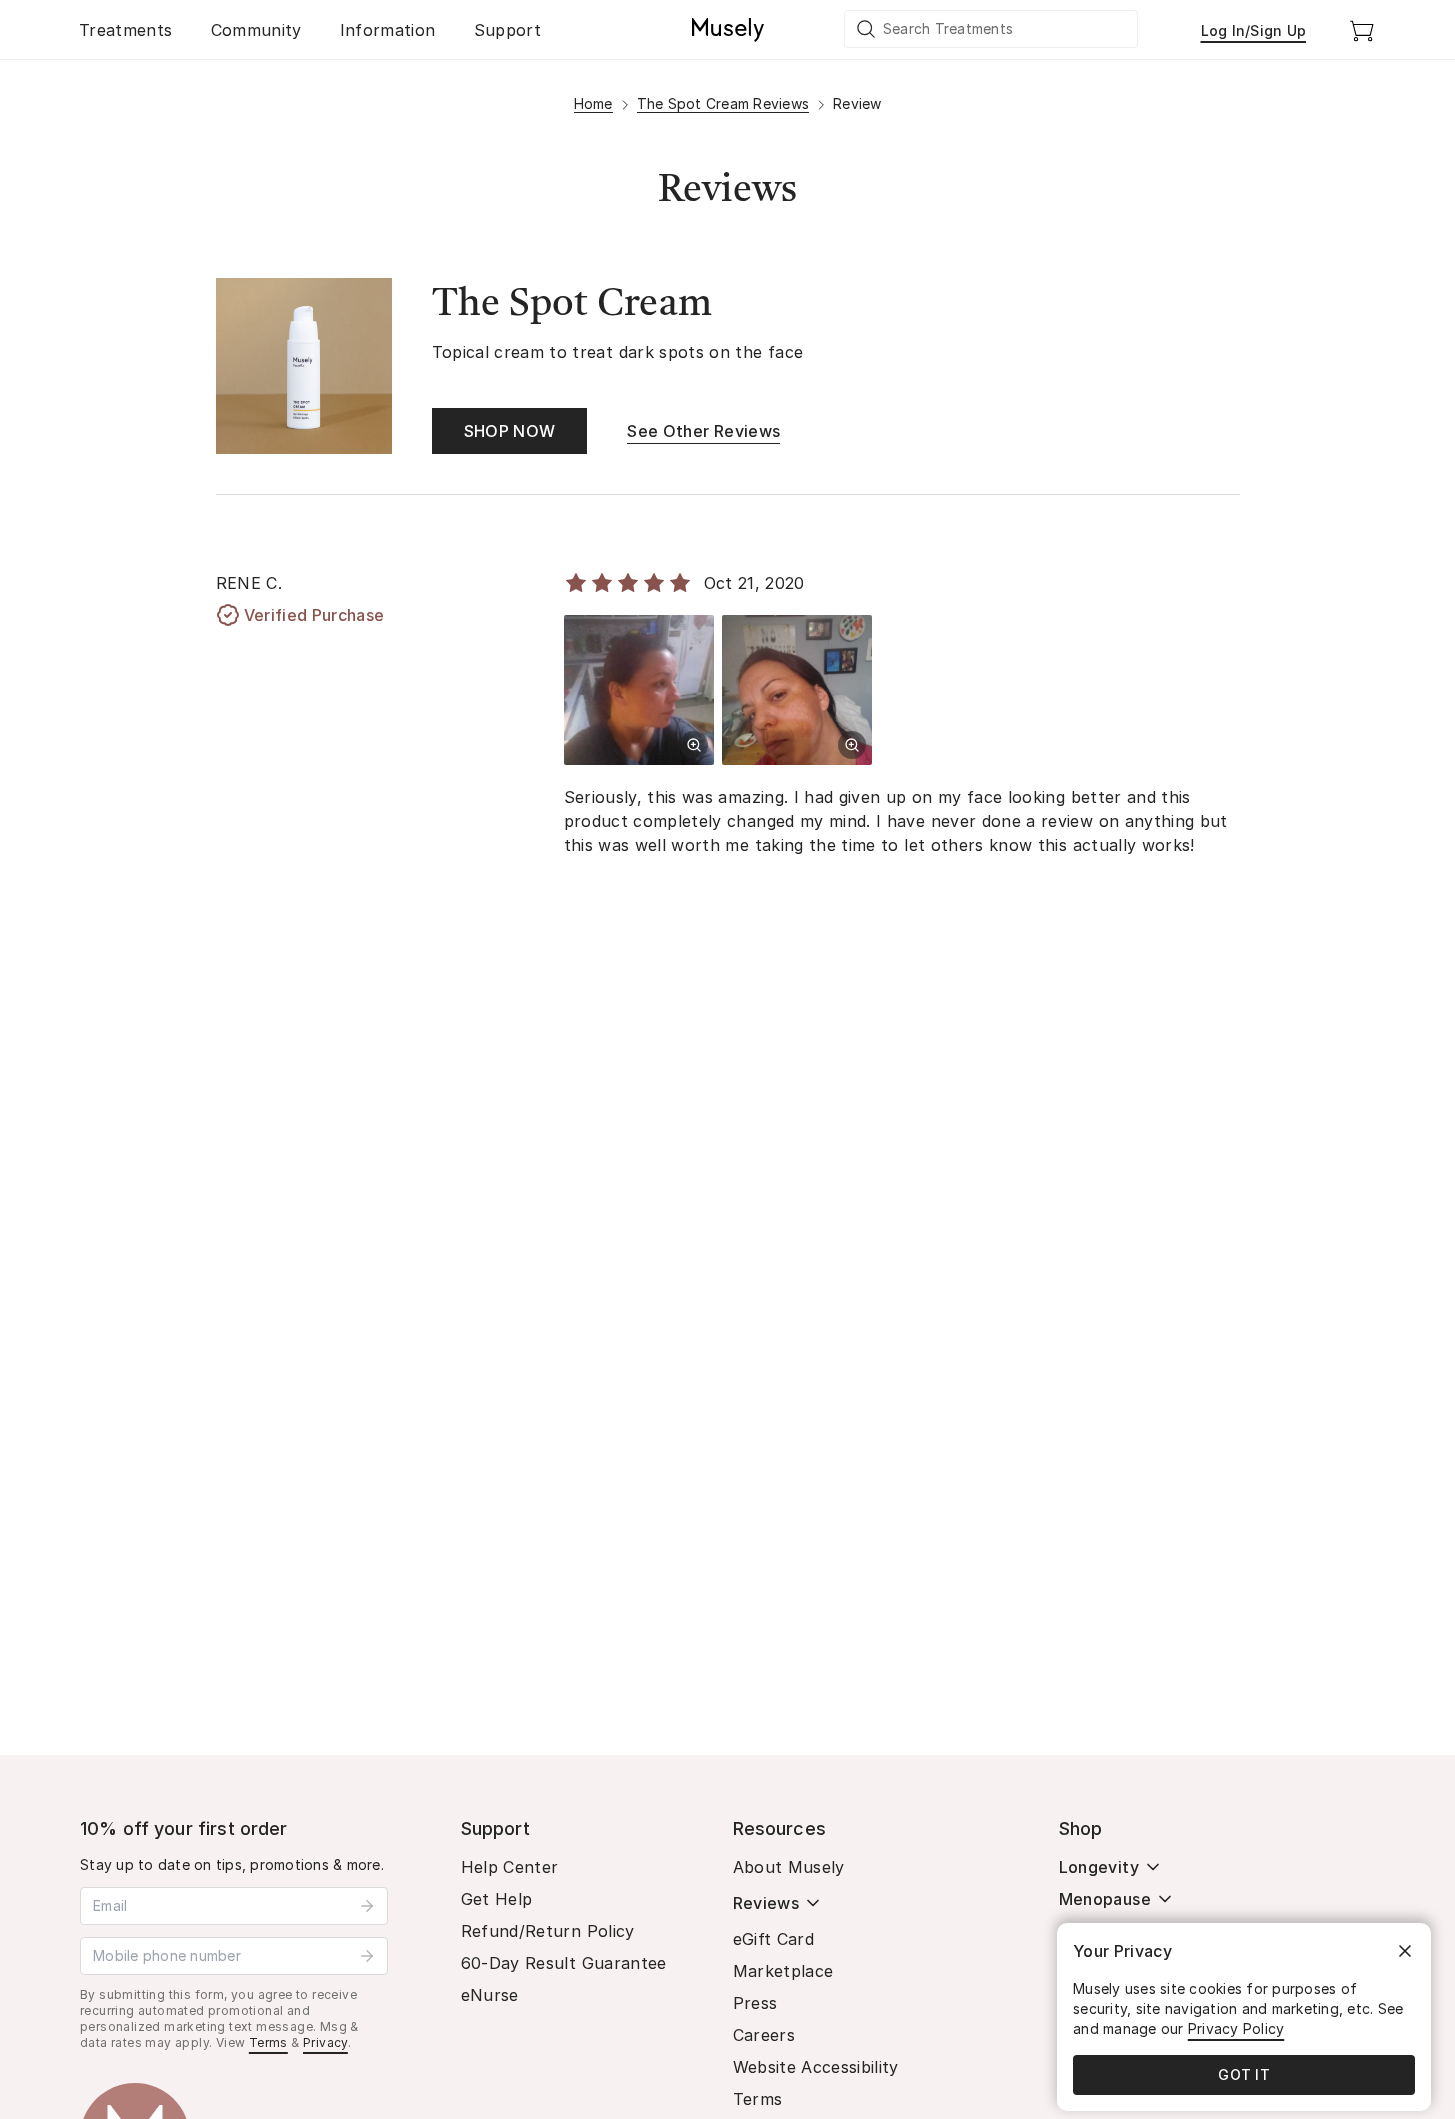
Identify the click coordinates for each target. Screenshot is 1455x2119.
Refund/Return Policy (548, 1931)
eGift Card (774, 1939)
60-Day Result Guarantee (564, 1963)
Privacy (325, 2042)
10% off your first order (184, 1828)
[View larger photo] (694, 745)
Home (593, 103)
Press (755, 2003)
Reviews (766, 1903)
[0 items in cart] (1362, 30)
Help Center (510, 1867)
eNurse (490, 1995)
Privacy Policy (1236, 2028)
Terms (268, 2042)
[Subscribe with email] (367, 1906)
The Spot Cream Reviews (723, 103)
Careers (764, 2035)
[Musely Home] (728, 30)
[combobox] (992, 29)
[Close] (1405, 1951)
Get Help (497, 1899)
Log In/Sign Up (1254, 30)
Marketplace (783, 1971)
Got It (1244, 2074)
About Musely (789, 1867)
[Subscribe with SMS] (367, 1956)
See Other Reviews (703, 431)
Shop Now (510, 431)
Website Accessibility (816, 2067)
